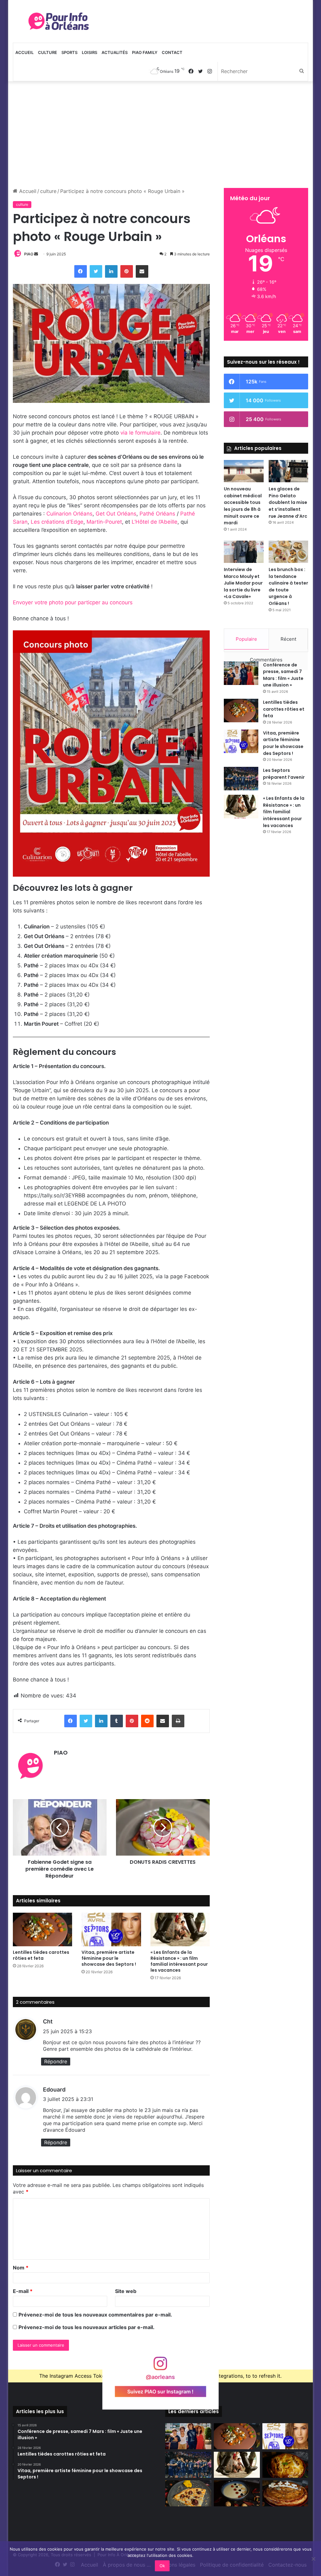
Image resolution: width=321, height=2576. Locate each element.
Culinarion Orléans (69, 514)
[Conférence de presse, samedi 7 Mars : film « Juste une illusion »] (241, 673)
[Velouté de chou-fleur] (237, 2493)
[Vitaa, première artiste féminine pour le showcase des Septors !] (111, 1929)
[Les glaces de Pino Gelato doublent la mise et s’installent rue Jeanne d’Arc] (289, 471)
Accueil (24, 52)
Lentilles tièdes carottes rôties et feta (41, 1955)
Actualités (115, 52)
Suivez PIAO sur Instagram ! (160, 2391)
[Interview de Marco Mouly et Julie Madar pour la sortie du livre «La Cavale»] (244, 552)
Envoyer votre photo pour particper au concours (73, 602)
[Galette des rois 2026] (285, 2493)
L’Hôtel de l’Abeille (155, 522)
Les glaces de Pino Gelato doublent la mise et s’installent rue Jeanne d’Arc (288, 502)
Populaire (246, 639)
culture (48, 191)
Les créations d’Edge (57, 522)
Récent (288, 639)
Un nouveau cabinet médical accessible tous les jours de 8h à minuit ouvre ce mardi (243, 506)
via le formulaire (140, 433)
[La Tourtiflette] (285, 2465)
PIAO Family (145, 52)
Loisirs (89, 52)
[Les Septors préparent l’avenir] (241, 779)
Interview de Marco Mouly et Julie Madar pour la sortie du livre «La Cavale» (243, 583)
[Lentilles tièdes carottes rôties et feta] (43, 1929)
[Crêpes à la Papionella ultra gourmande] (188, 2493)
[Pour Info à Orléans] (59, 21)
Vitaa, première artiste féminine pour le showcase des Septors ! (109, 1958)
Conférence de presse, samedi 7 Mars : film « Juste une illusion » (283, 675)
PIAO (29, 254)
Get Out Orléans (116, 514)
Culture (47, 52)
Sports (69, 52)
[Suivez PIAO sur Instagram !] (160, 2367)
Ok (162, 2566)
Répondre (56, 2061)
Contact (172, 52)
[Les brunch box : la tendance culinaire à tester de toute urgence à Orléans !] (289, 552)
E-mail (23, 2291)
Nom (21, 2268)
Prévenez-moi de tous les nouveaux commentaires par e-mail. (95, 2315)
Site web (126, 2291)
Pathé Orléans (157, 514)
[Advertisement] (161, 135)
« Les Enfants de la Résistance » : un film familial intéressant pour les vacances (179, 1961)
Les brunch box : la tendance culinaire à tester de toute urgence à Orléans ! (288, 586)
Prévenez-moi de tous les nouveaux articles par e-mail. (87, 2327)
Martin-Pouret (104, 522)
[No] (313, 2559)
